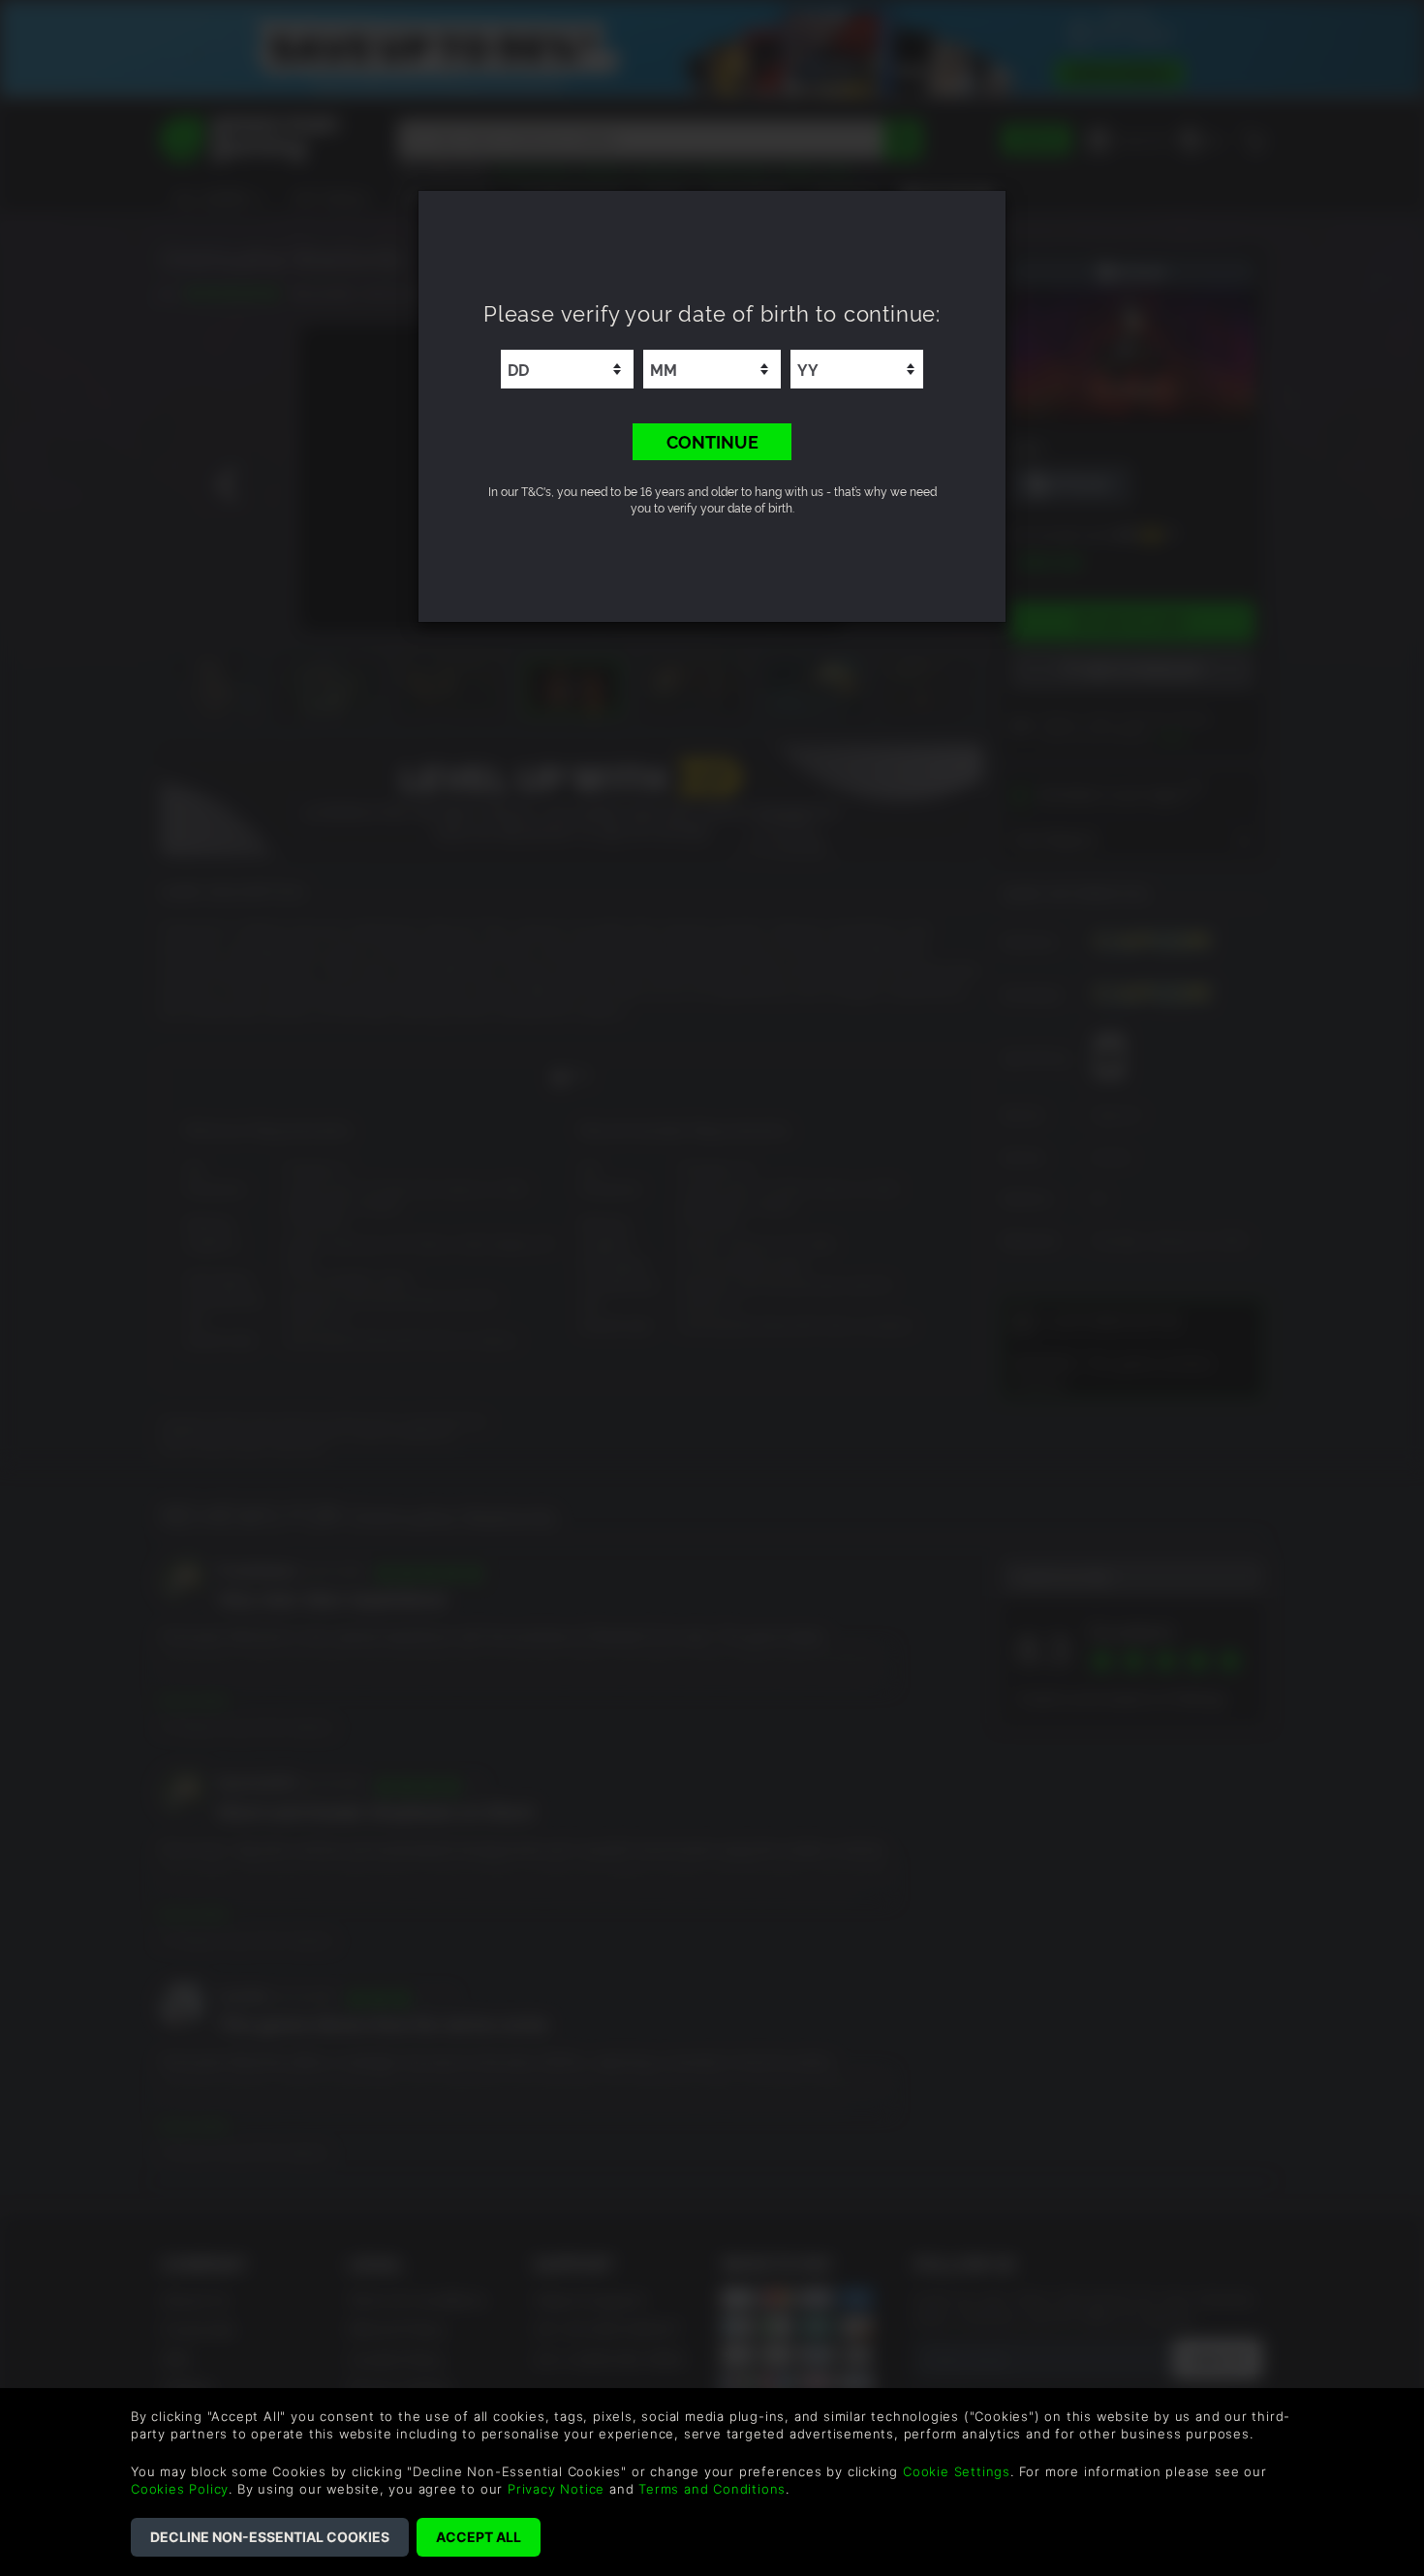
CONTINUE (712, 441)
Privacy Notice (556, 2489)
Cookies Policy (180, 2489)
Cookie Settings (957, 2471)
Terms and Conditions (712, 2489)
